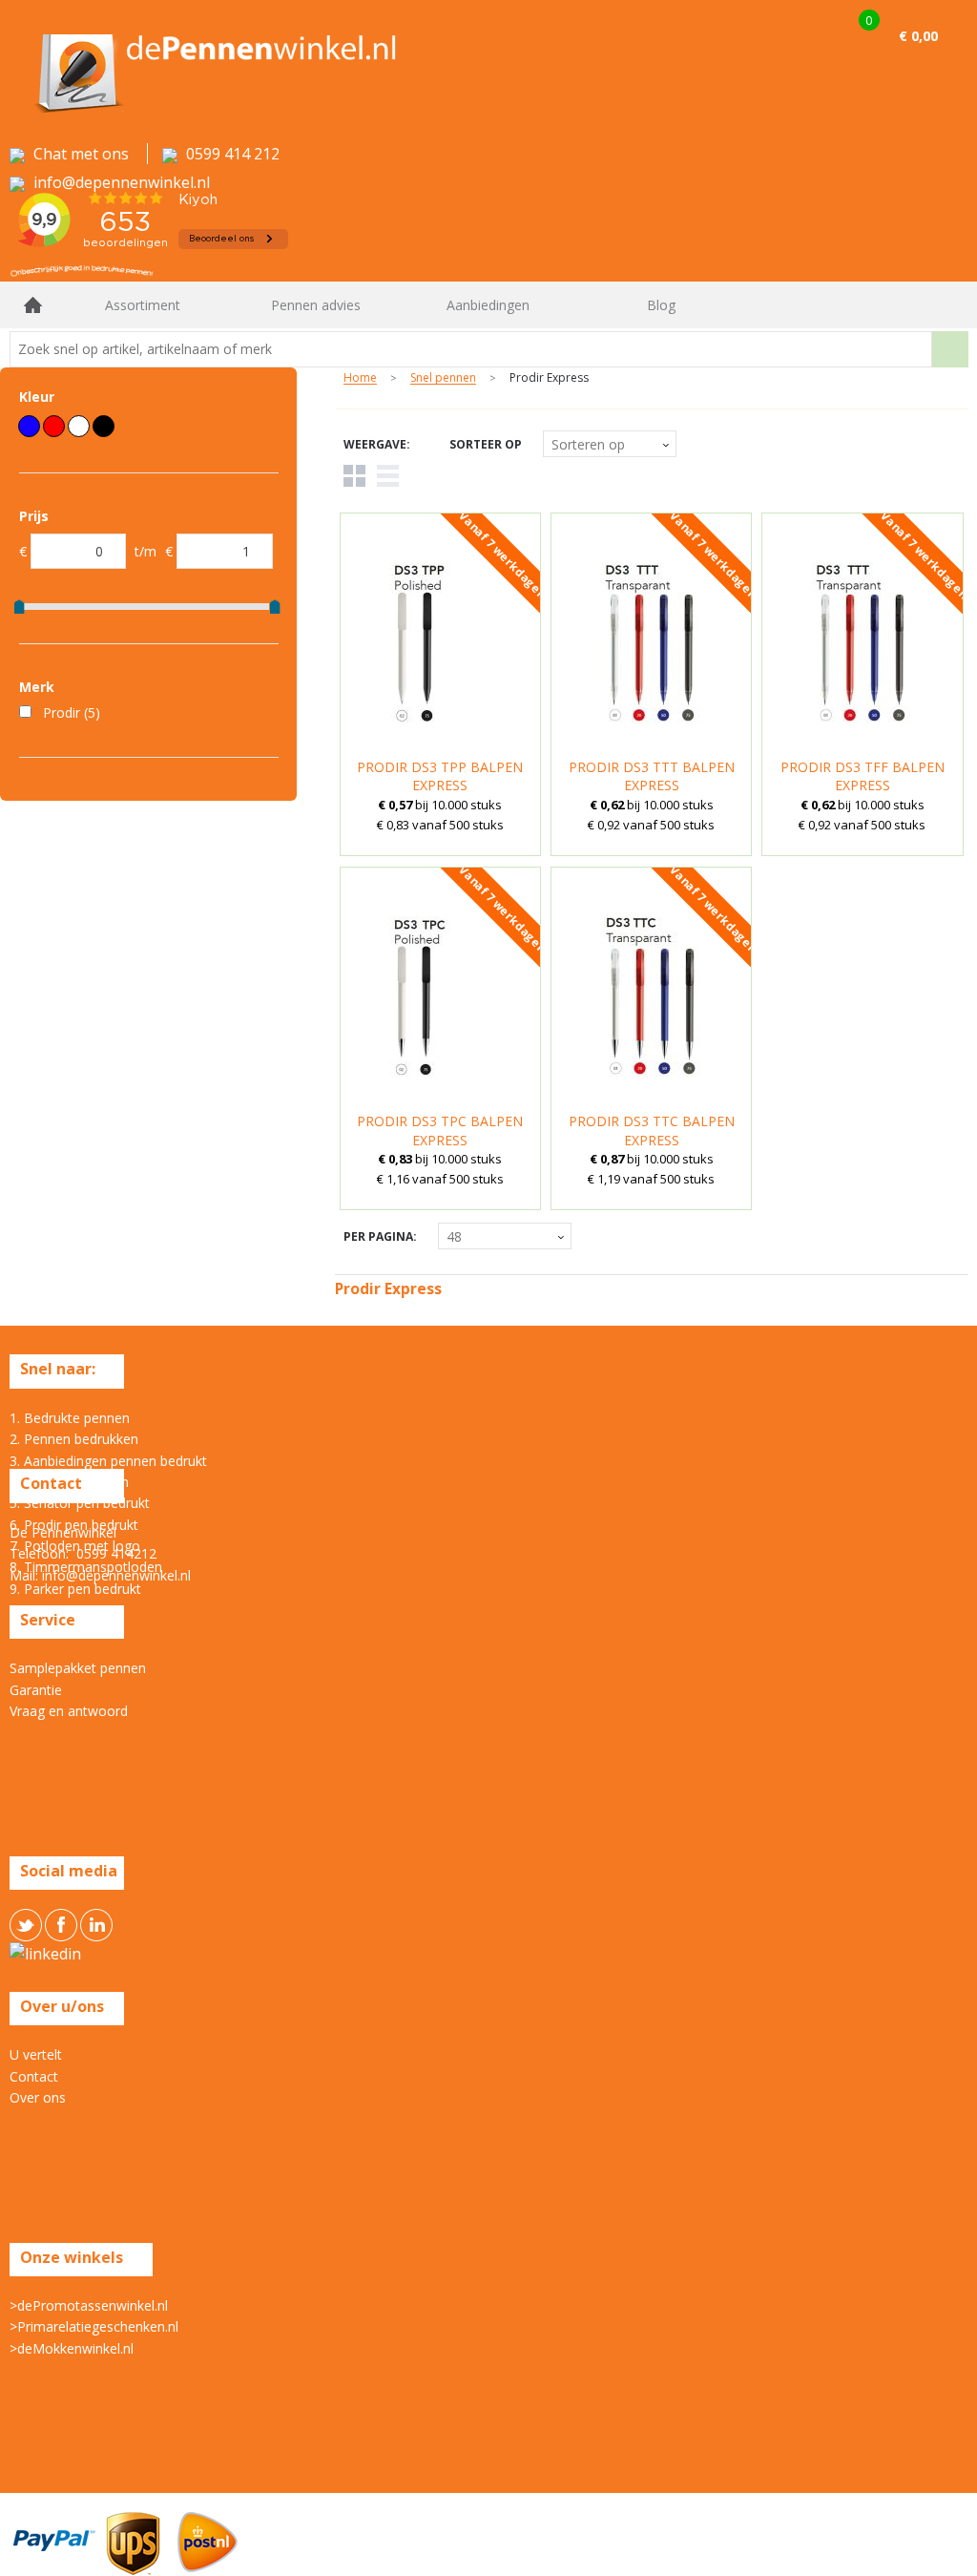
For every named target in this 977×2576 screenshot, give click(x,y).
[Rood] (54, 426)
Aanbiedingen (488, 305)
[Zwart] (104, 426)
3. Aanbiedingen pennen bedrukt (108, 1461)
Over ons (38, 2097)
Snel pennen (443, 378)
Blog (661, 305)
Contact (34, 2076)
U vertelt (36, 2054)
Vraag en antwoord (69, 1711)
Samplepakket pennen (78, 1668)
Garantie (36, 1690)
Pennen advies (316, 305)
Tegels (354, 476)
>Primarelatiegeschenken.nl (94, 2326)
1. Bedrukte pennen (70, 1418)
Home (33, 305)
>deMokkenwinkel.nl (72, 2348)
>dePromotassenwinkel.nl (89, 2305)
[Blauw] (29, 426)
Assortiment (143, 305)
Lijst (388, 476)
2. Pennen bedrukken (74, 1439)
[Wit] (79, 426)
